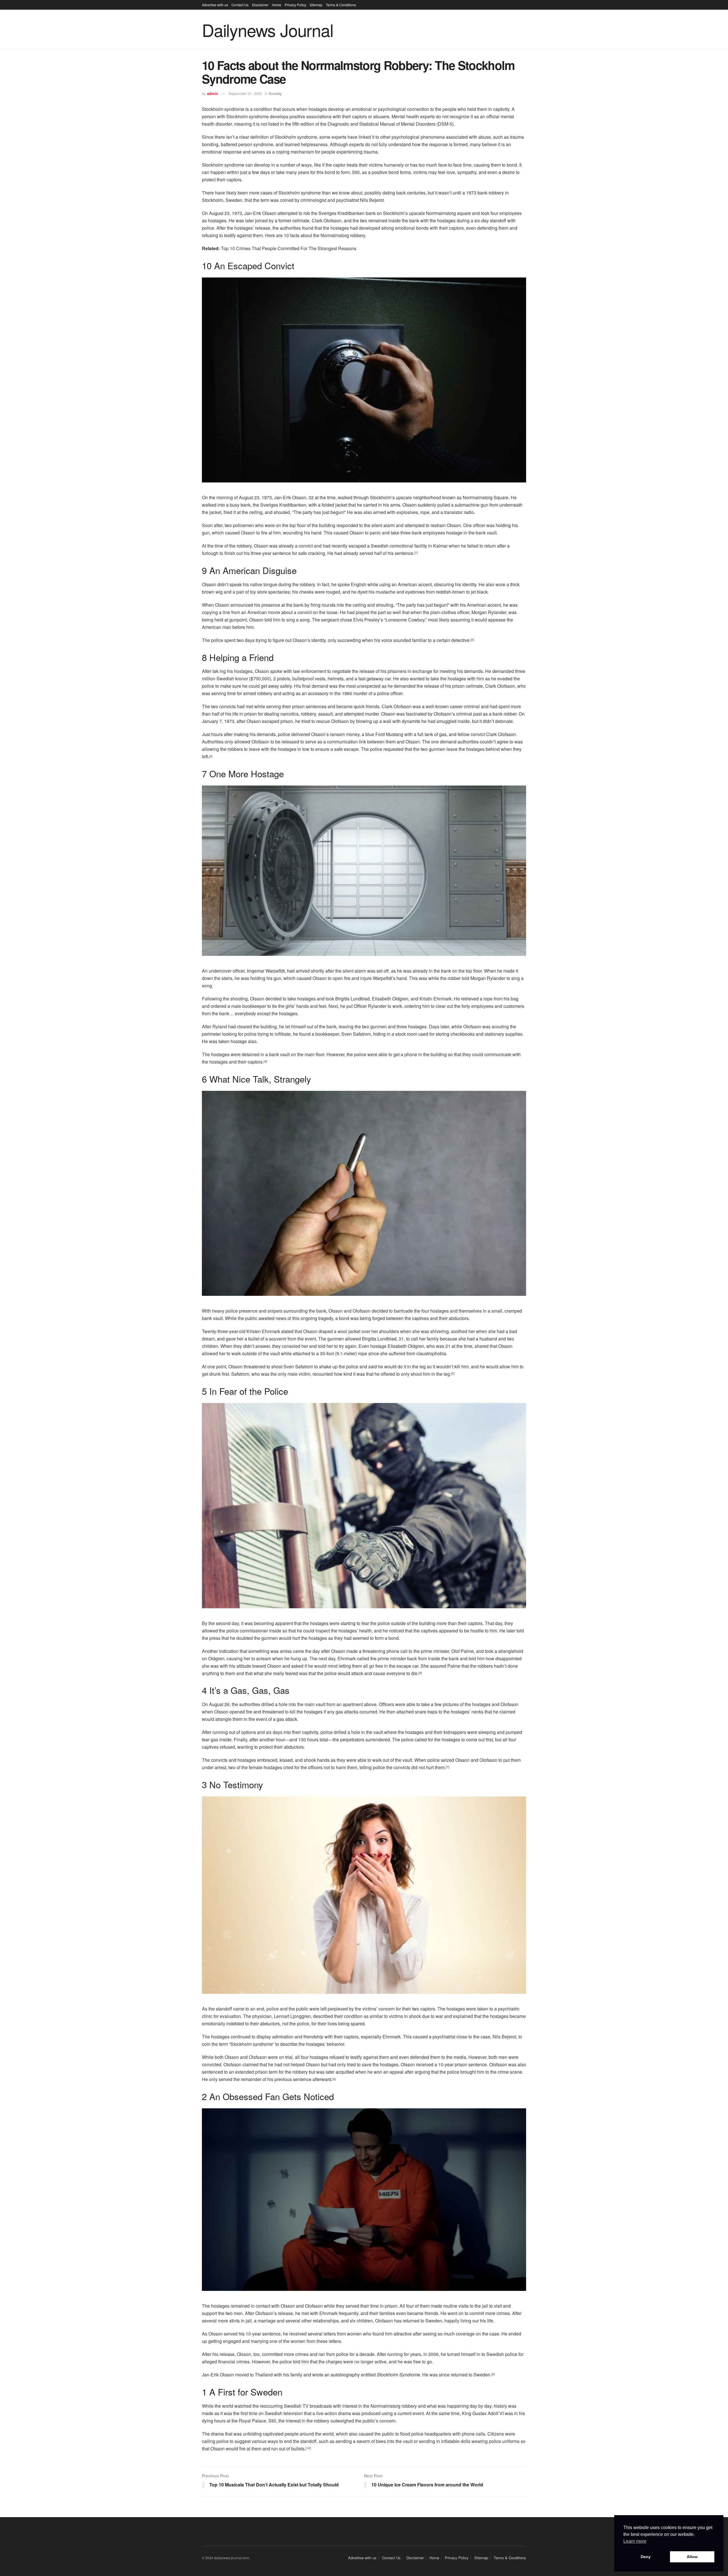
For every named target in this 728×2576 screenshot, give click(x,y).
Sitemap (316, 5)
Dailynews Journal (268, 30)
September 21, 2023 (245, 93)
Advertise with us (215, 5)
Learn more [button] (635, 2541)
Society (275, 93)
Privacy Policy (295, 5)
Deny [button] (646, 2557)
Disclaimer (260, 5)
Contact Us (240, 5)
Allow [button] (692, 2557)
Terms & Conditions (341, 5)
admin (213, 93)
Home (277, 5)
